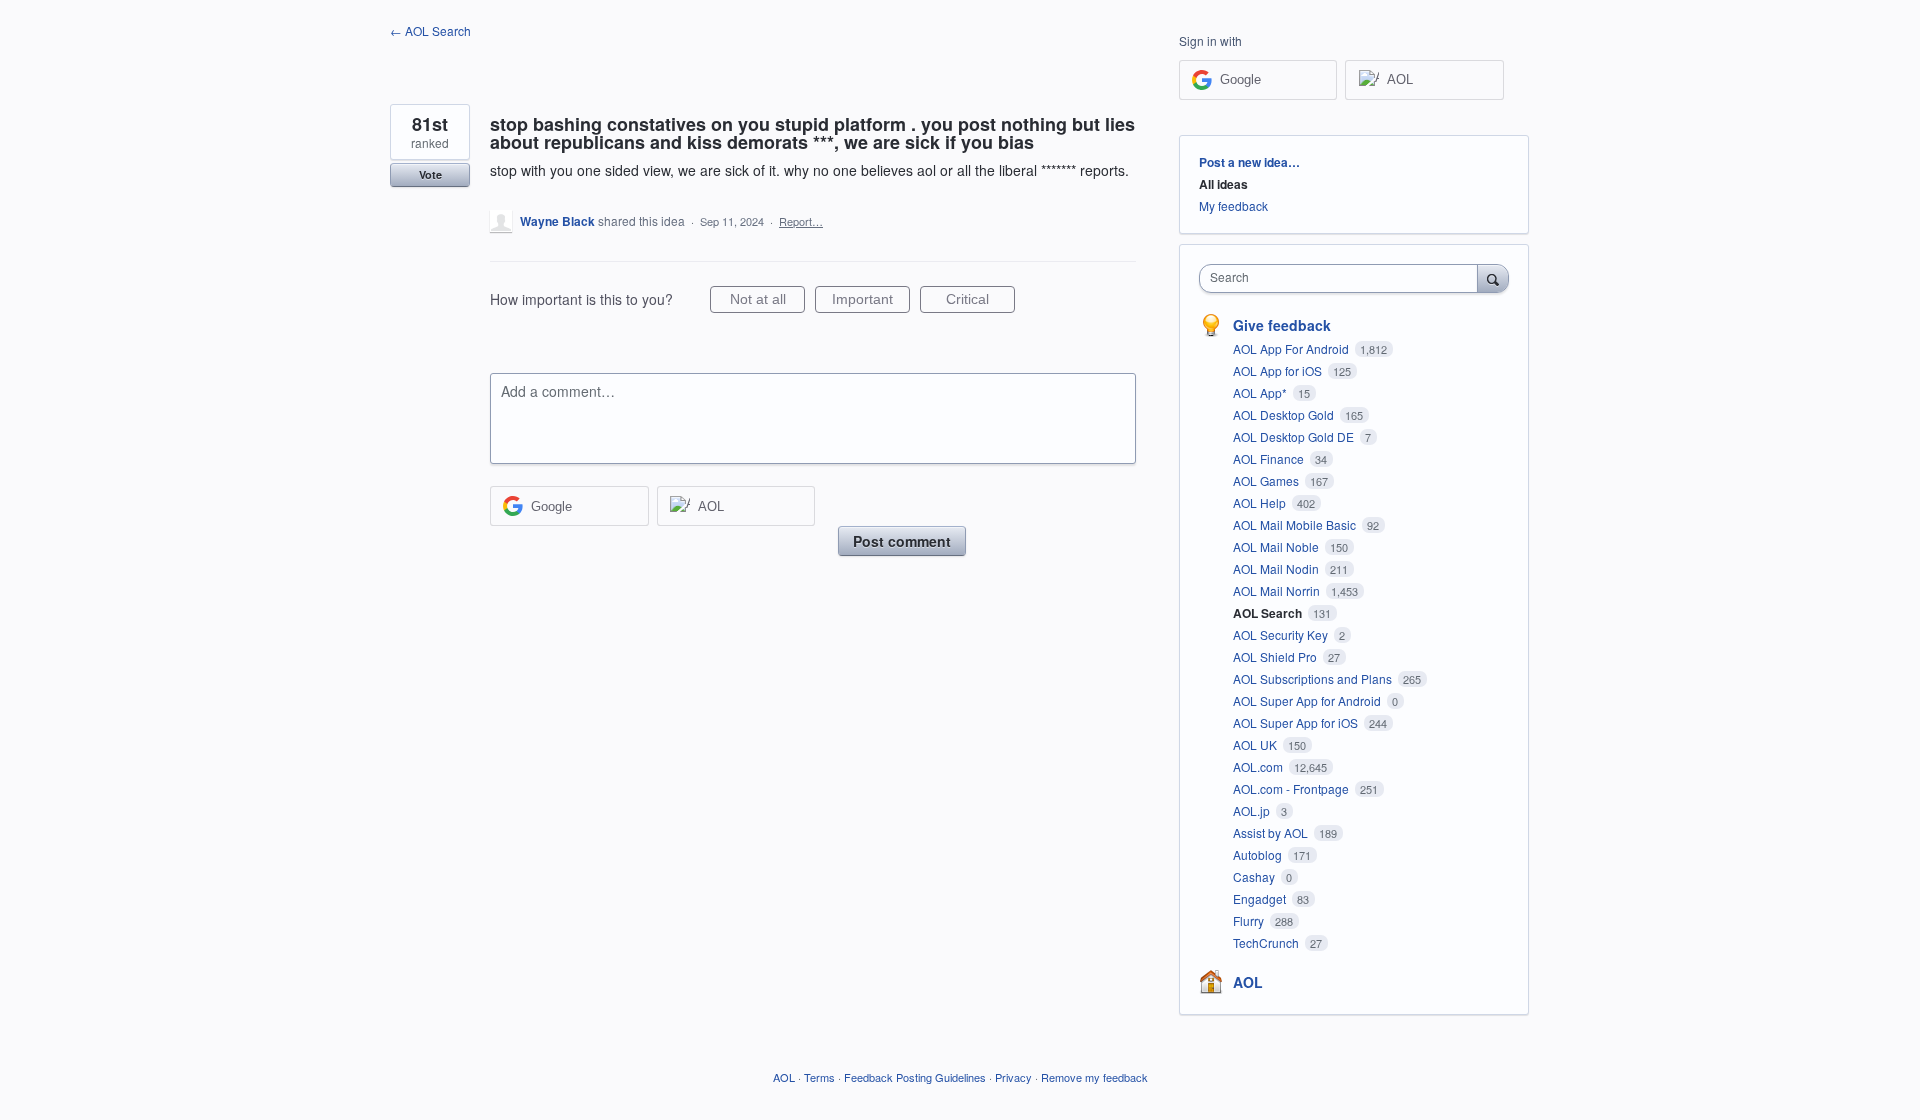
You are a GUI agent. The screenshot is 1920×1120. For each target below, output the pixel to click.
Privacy (1013, 1077)
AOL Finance (1270, 458)
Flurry (1250, 920)
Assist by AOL (1272, 832)
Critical (980, 302)
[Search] (1493, 278)
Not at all (767, 302)
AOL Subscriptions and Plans (1314, 678)
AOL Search (1269, 613)
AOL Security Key (1282, 634)
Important (871, 302)
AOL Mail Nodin (1277, 568)
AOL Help (1261, 502)
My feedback (1233, 205)
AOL (1248, 982)
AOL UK (1256, 744)
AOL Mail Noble (1277, 546)
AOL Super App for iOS (1297, 722)
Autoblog (1259, 854)
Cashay (1255, 876)
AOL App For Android (1292, 348)
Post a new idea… (1249, 162)
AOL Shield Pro (1276, 656)
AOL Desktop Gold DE (1295, 436)
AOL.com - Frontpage (1292, 788)
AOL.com (1259, 766)
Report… (801, 221)
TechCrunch (1267, 942)
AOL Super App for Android (1308, 700)
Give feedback (1282, 325)
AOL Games (1267, 480)
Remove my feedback (1094, 1077)
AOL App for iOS (1279, 370)
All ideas (1223, 184)
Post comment (902, 541)
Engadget (1261, 898)
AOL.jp (1253, 810)
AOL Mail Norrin (1278, 590)
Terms (819, 1077)
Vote (430, 174)
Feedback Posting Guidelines (915, 1077)
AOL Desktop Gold (1285, 414)
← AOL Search (430, 30)
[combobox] (1343, 278)
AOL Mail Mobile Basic (1296, 524)
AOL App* (1261, 392)
